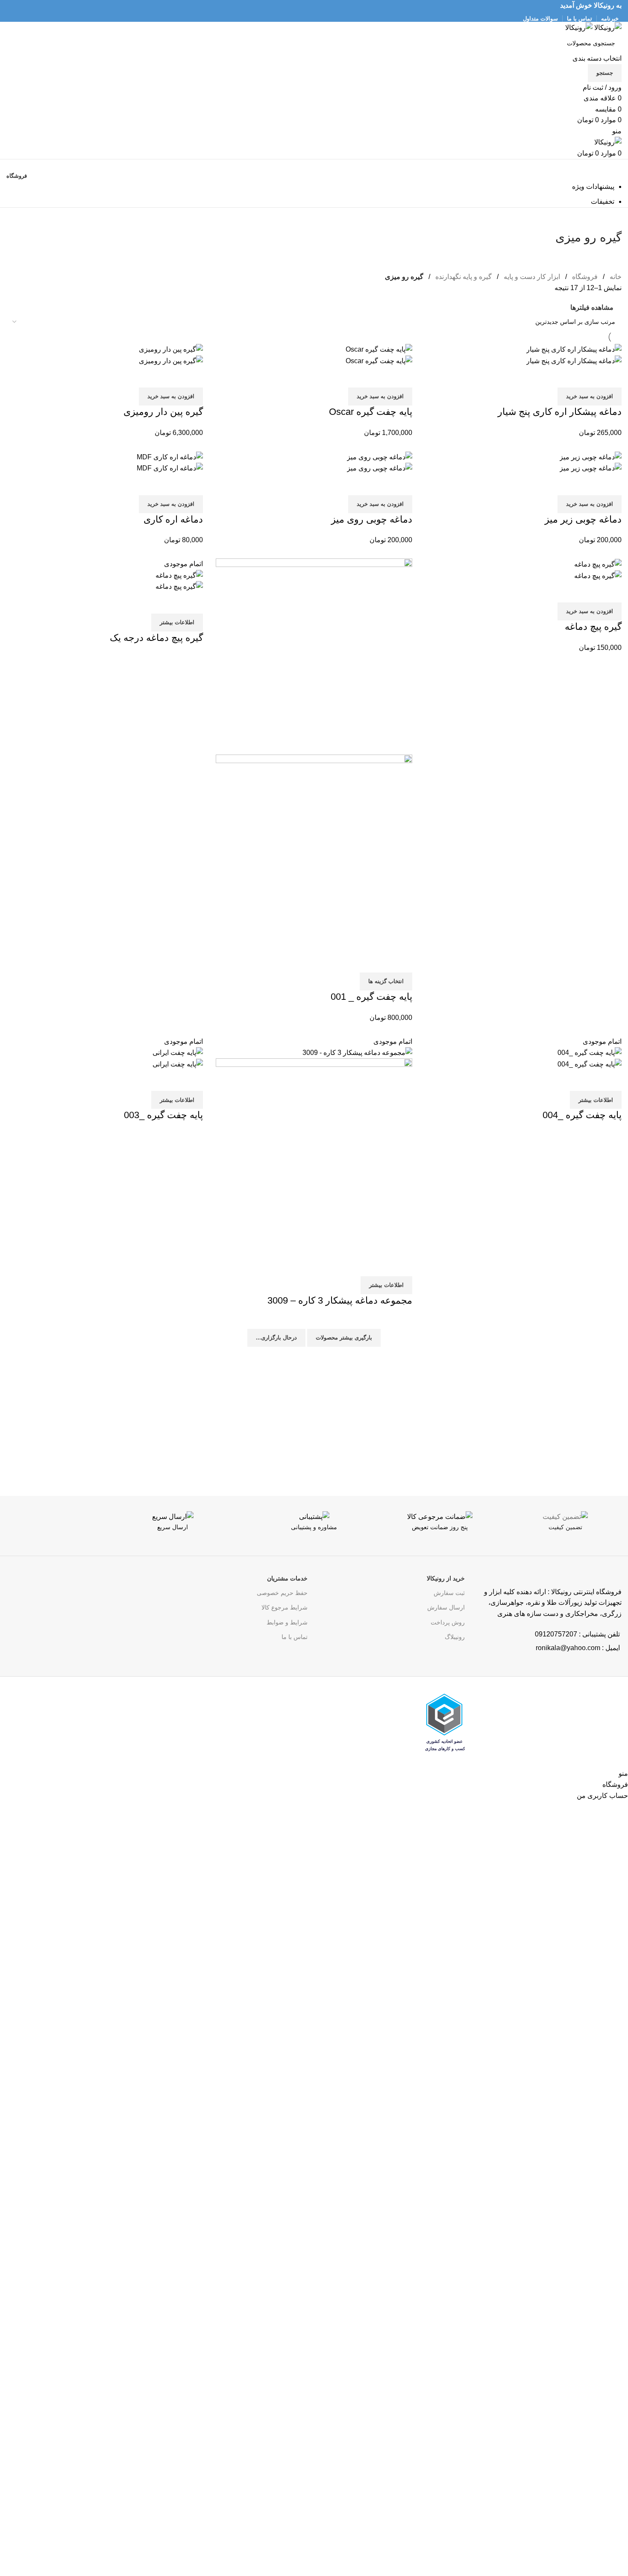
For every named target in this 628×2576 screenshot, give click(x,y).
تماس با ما (295, 1637)
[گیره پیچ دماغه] (598, 564)
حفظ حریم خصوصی (282, 1593)
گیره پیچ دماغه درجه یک (156, 638)
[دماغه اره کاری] (170, 457)
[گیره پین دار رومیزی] (171, 349)
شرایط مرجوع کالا (285, 1607)
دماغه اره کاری (173, 519)
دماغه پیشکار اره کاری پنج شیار (560, 412)
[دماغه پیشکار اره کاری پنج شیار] (574, 349)
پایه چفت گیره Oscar (371, 412)
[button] (590, 397)
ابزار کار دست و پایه (531, 277)
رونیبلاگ (455, 1637)
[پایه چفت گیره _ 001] (314, 656)
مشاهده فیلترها (592, 307)
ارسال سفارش (446, 1607)
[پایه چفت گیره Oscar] (379, 349)
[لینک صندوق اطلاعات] (565, 1533)
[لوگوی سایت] (607, 27)
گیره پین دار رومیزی (163, 412)
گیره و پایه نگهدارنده (463, 277)
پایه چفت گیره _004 (582, 1115)
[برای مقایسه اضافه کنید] (611, 377)
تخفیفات (603, 201)
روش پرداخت (448, 1622)
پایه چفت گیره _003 (163, 1115)
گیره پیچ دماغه (593, 627)
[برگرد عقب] (611, 218)
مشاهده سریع (588, 377)
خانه (615, 277)
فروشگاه (584, 277)
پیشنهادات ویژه (593, 187)
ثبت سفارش (449, 1593)
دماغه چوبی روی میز (372, 519)
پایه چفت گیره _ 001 (371, 997)
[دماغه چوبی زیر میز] (591, 457)
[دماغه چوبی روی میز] (380, 457)
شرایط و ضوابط (287, 1622)
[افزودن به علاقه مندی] (565, 377)
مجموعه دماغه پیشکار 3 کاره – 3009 (340, 1300)
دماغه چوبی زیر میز (583, 519)
